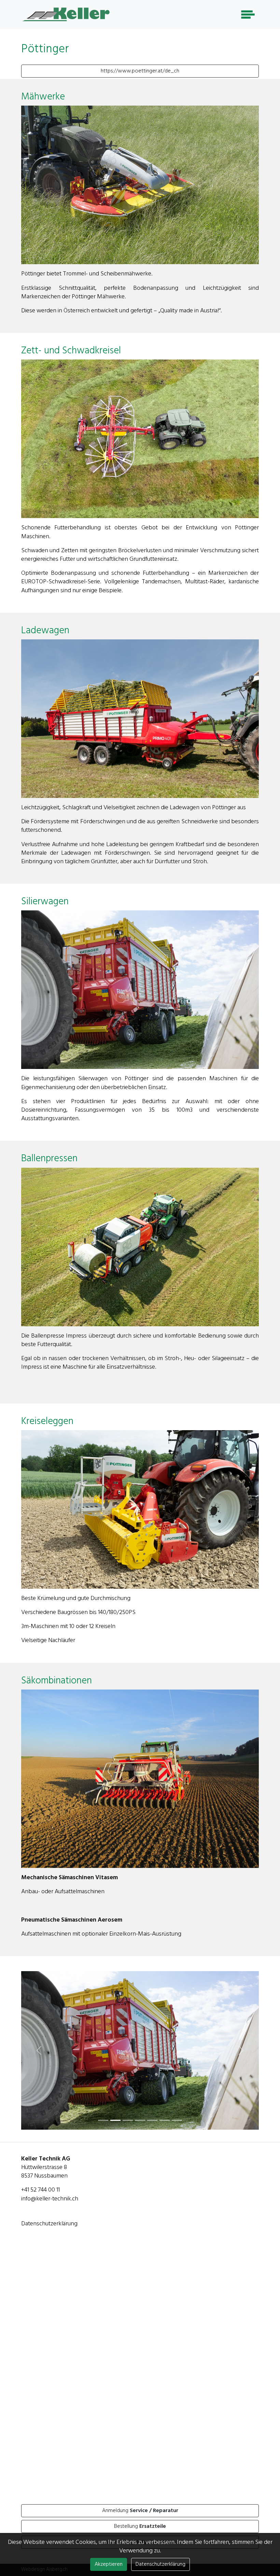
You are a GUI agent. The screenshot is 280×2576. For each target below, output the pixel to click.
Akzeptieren (109, 2564)
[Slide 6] (177, 2140)
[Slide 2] (128, 2140)
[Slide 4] (152, 2140)
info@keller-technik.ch (50, 2219)
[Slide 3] (140, 2140)
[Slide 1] (115, 2140)
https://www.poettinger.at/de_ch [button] (140, 71)
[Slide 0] (103, 2140)
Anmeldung (140, 2531)
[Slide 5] (165, 2140)
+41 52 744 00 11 (40, 2210)
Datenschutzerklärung (49, 2244)
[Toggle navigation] (248, 15)
